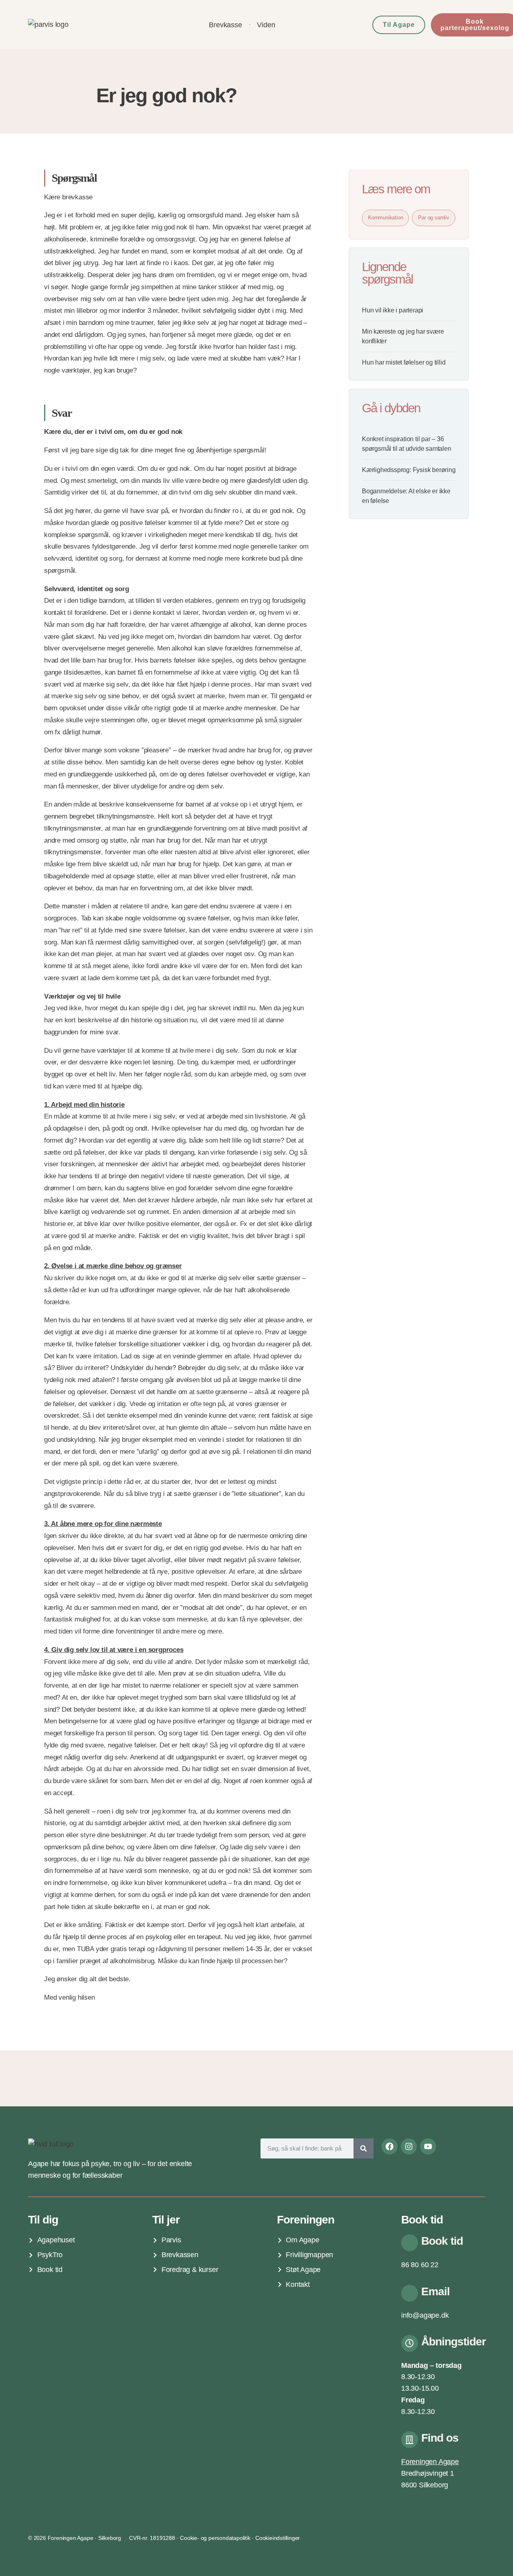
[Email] (410, 2293)
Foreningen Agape (430, 2462)
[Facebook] (390, 2146)
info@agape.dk (425, 2315)
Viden (266, 25)
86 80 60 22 (420, 2265)
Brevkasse (225, 25)
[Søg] (364, 2148)
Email (435, 2291)
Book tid (442, 2241)
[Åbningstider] (410, 2343)
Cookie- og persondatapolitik (215, 2538)
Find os (440, 2438)
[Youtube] (428, 2146)
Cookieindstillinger (278, 2538)
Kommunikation (385, 218)
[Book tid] (410, 2243)
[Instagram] (409, 2146)
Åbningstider (453, 2342)
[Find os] (410, 2440)
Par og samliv (433, 218)
